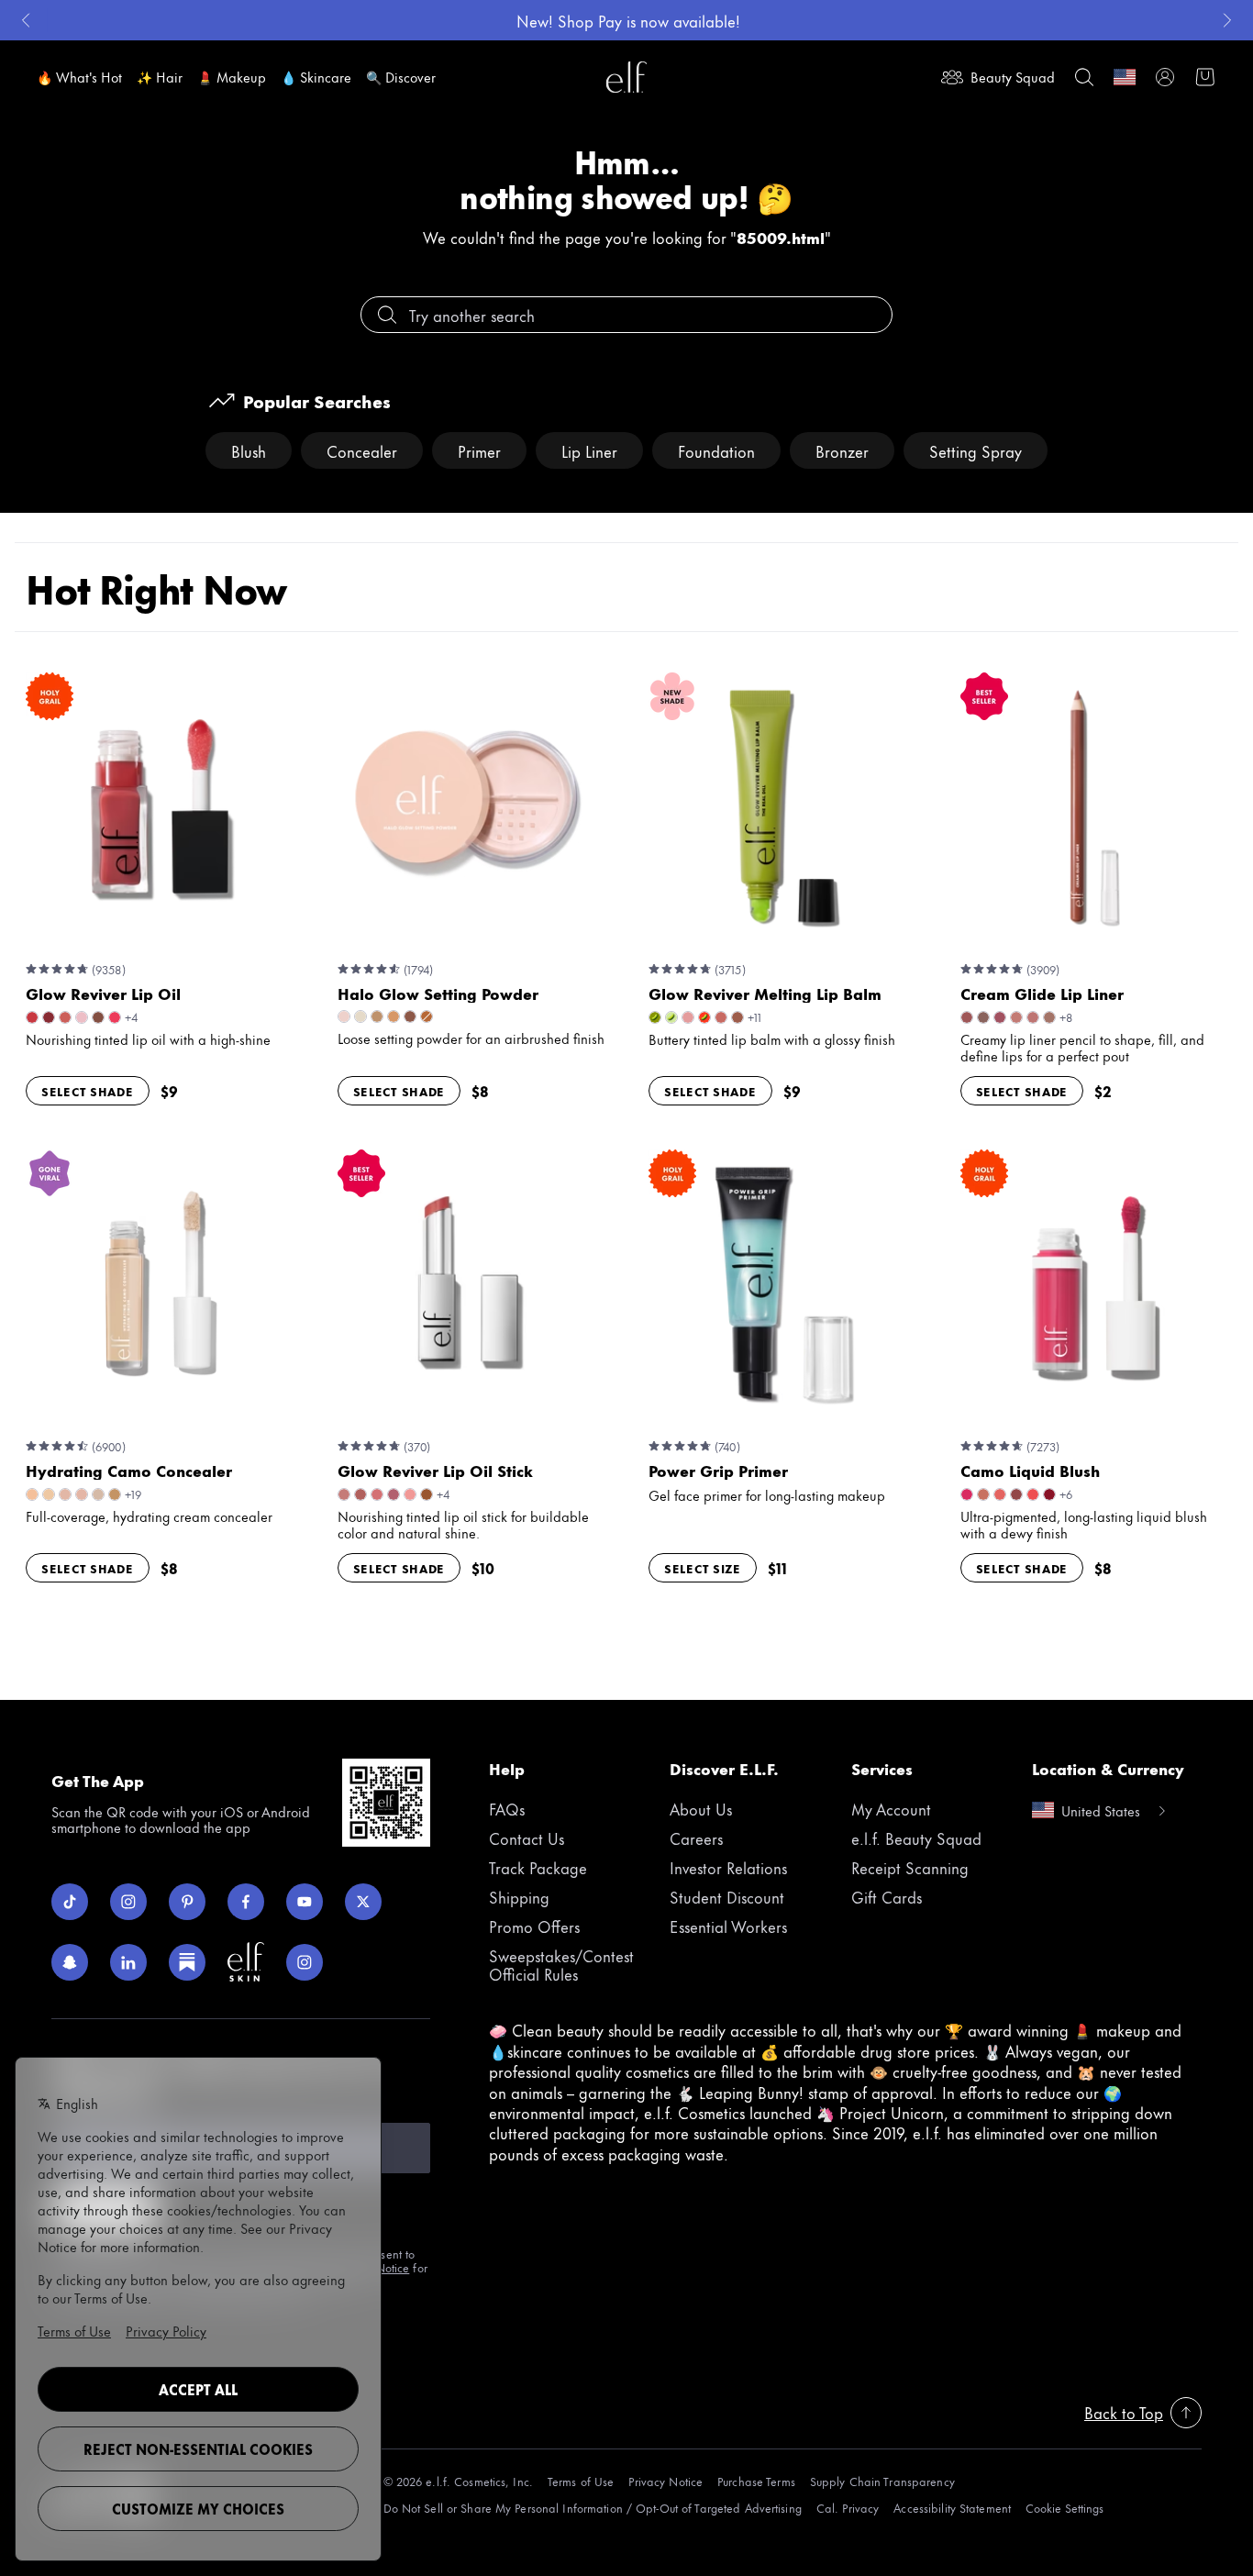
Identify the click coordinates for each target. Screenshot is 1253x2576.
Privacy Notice (665, 2481)
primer (479, 450)
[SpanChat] (70, 1962)
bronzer (842, 450)
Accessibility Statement (952, 2508)
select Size (703, 1568)
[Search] (1084, 77)
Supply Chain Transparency (882, 2481)
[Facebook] (246, 1902)
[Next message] (1227, 20)
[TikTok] (70, 1902)
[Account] (1165, 77)
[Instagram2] (305, 1962)
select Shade (88, 1091)
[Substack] (187, 1962)
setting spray (976, 450)
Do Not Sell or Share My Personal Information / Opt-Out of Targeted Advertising (593, 2508)
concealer (362, 450)
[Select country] (1125, 77)
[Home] (626, 77)
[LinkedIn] (128, 1962)
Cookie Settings (1064, 2508)
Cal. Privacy (848, 2508)
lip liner (589, 450)
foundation (716, 450)
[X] (363, 1902)
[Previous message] (26, 20)
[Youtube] (305, 1902)
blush (249, 450)
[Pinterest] (187, 1902)
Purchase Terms (756, 2481)
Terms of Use (581, 2481)
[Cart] (1205, 77)
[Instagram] (128, 1902)
